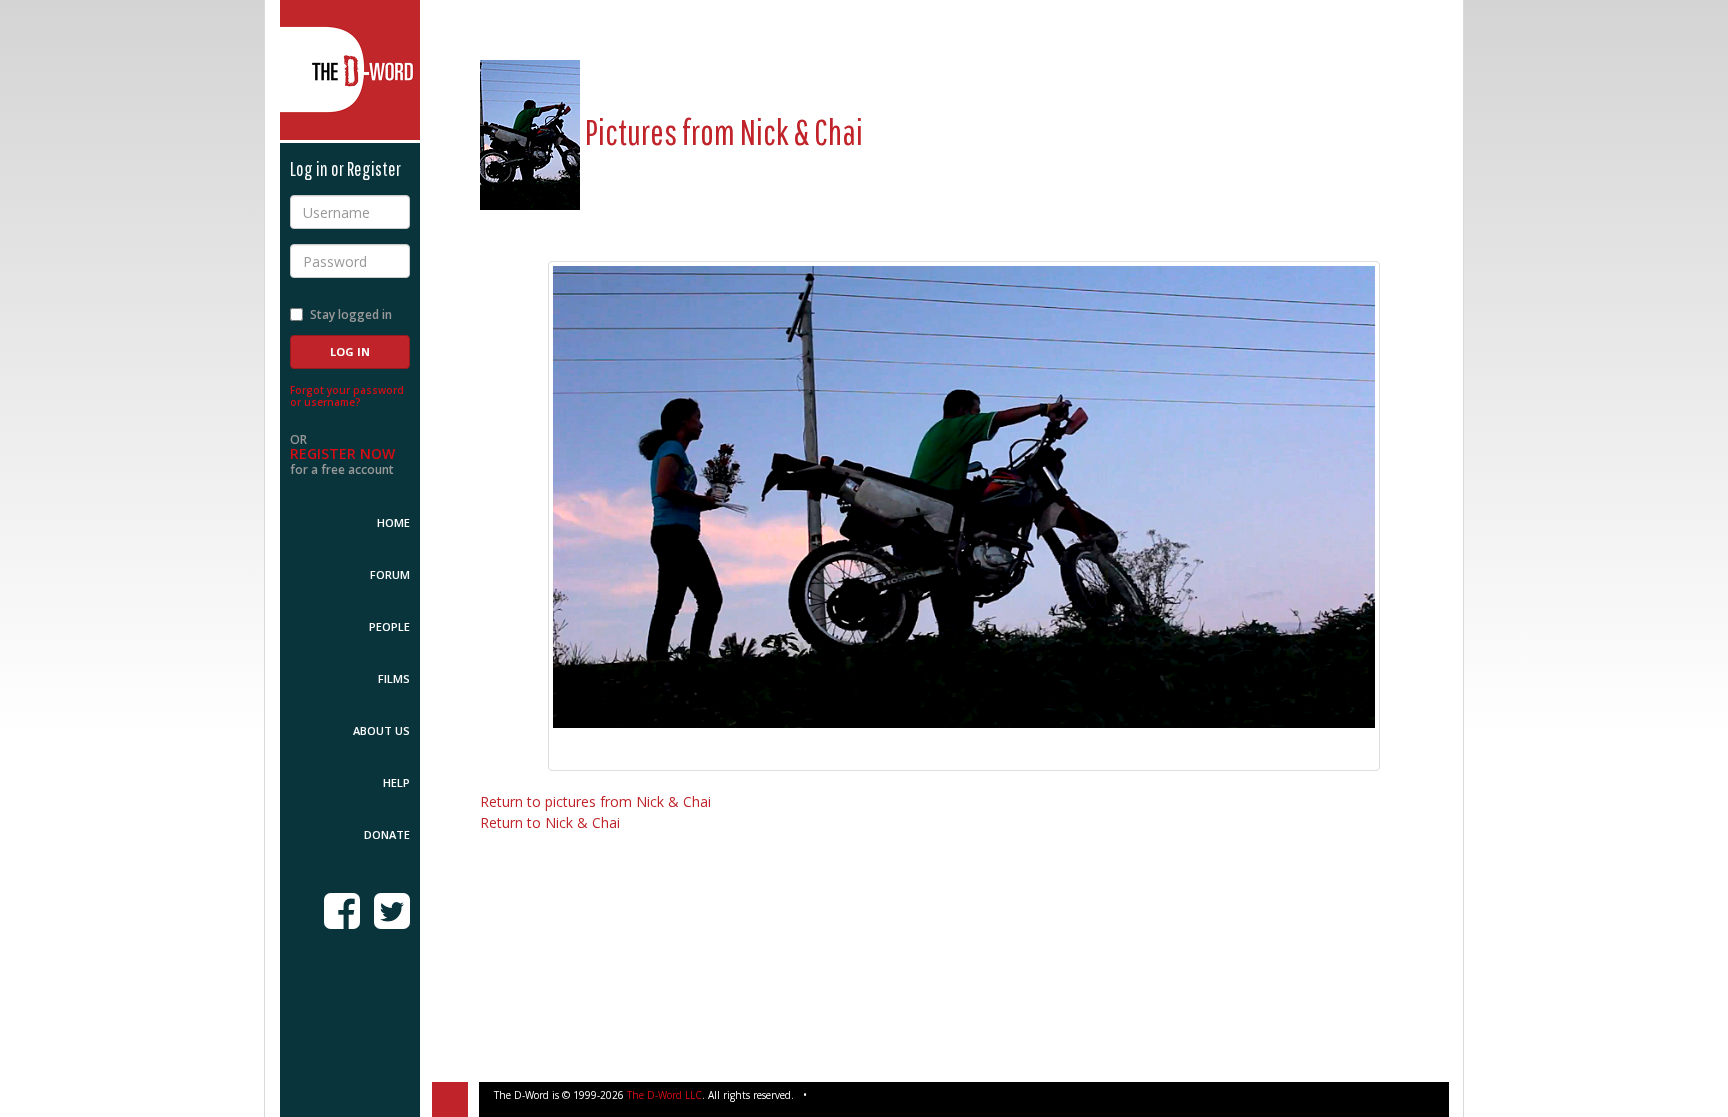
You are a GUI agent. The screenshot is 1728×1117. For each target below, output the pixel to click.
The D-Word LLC (664, 1095)
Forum (390, 574)
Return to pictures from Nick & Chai (595, 801)
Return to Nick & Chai (550, 822)
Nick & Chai (801, 131)
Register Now (342, 453)
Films (394, 678)
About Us (381, 730)
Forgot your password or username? (347, 396)
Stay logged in (351, 314)
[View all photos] (530, 131)
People (389, 626)
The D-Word (350, 70)
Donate (387, 834)
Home (393, 522)
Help (396, 782)
